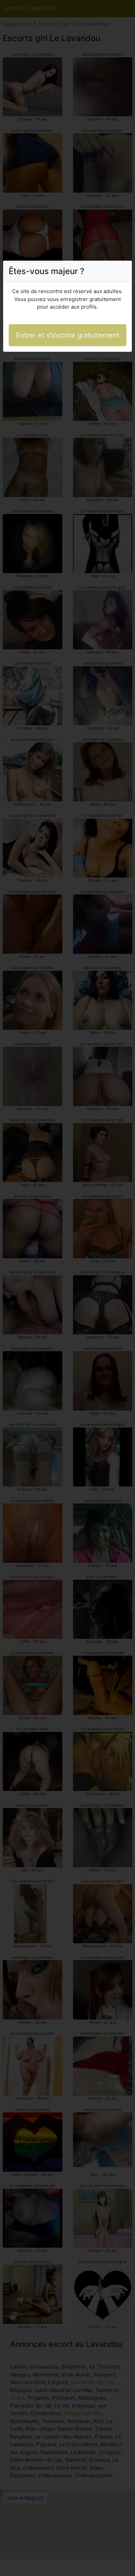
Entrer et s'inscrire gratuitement (67, 335)
